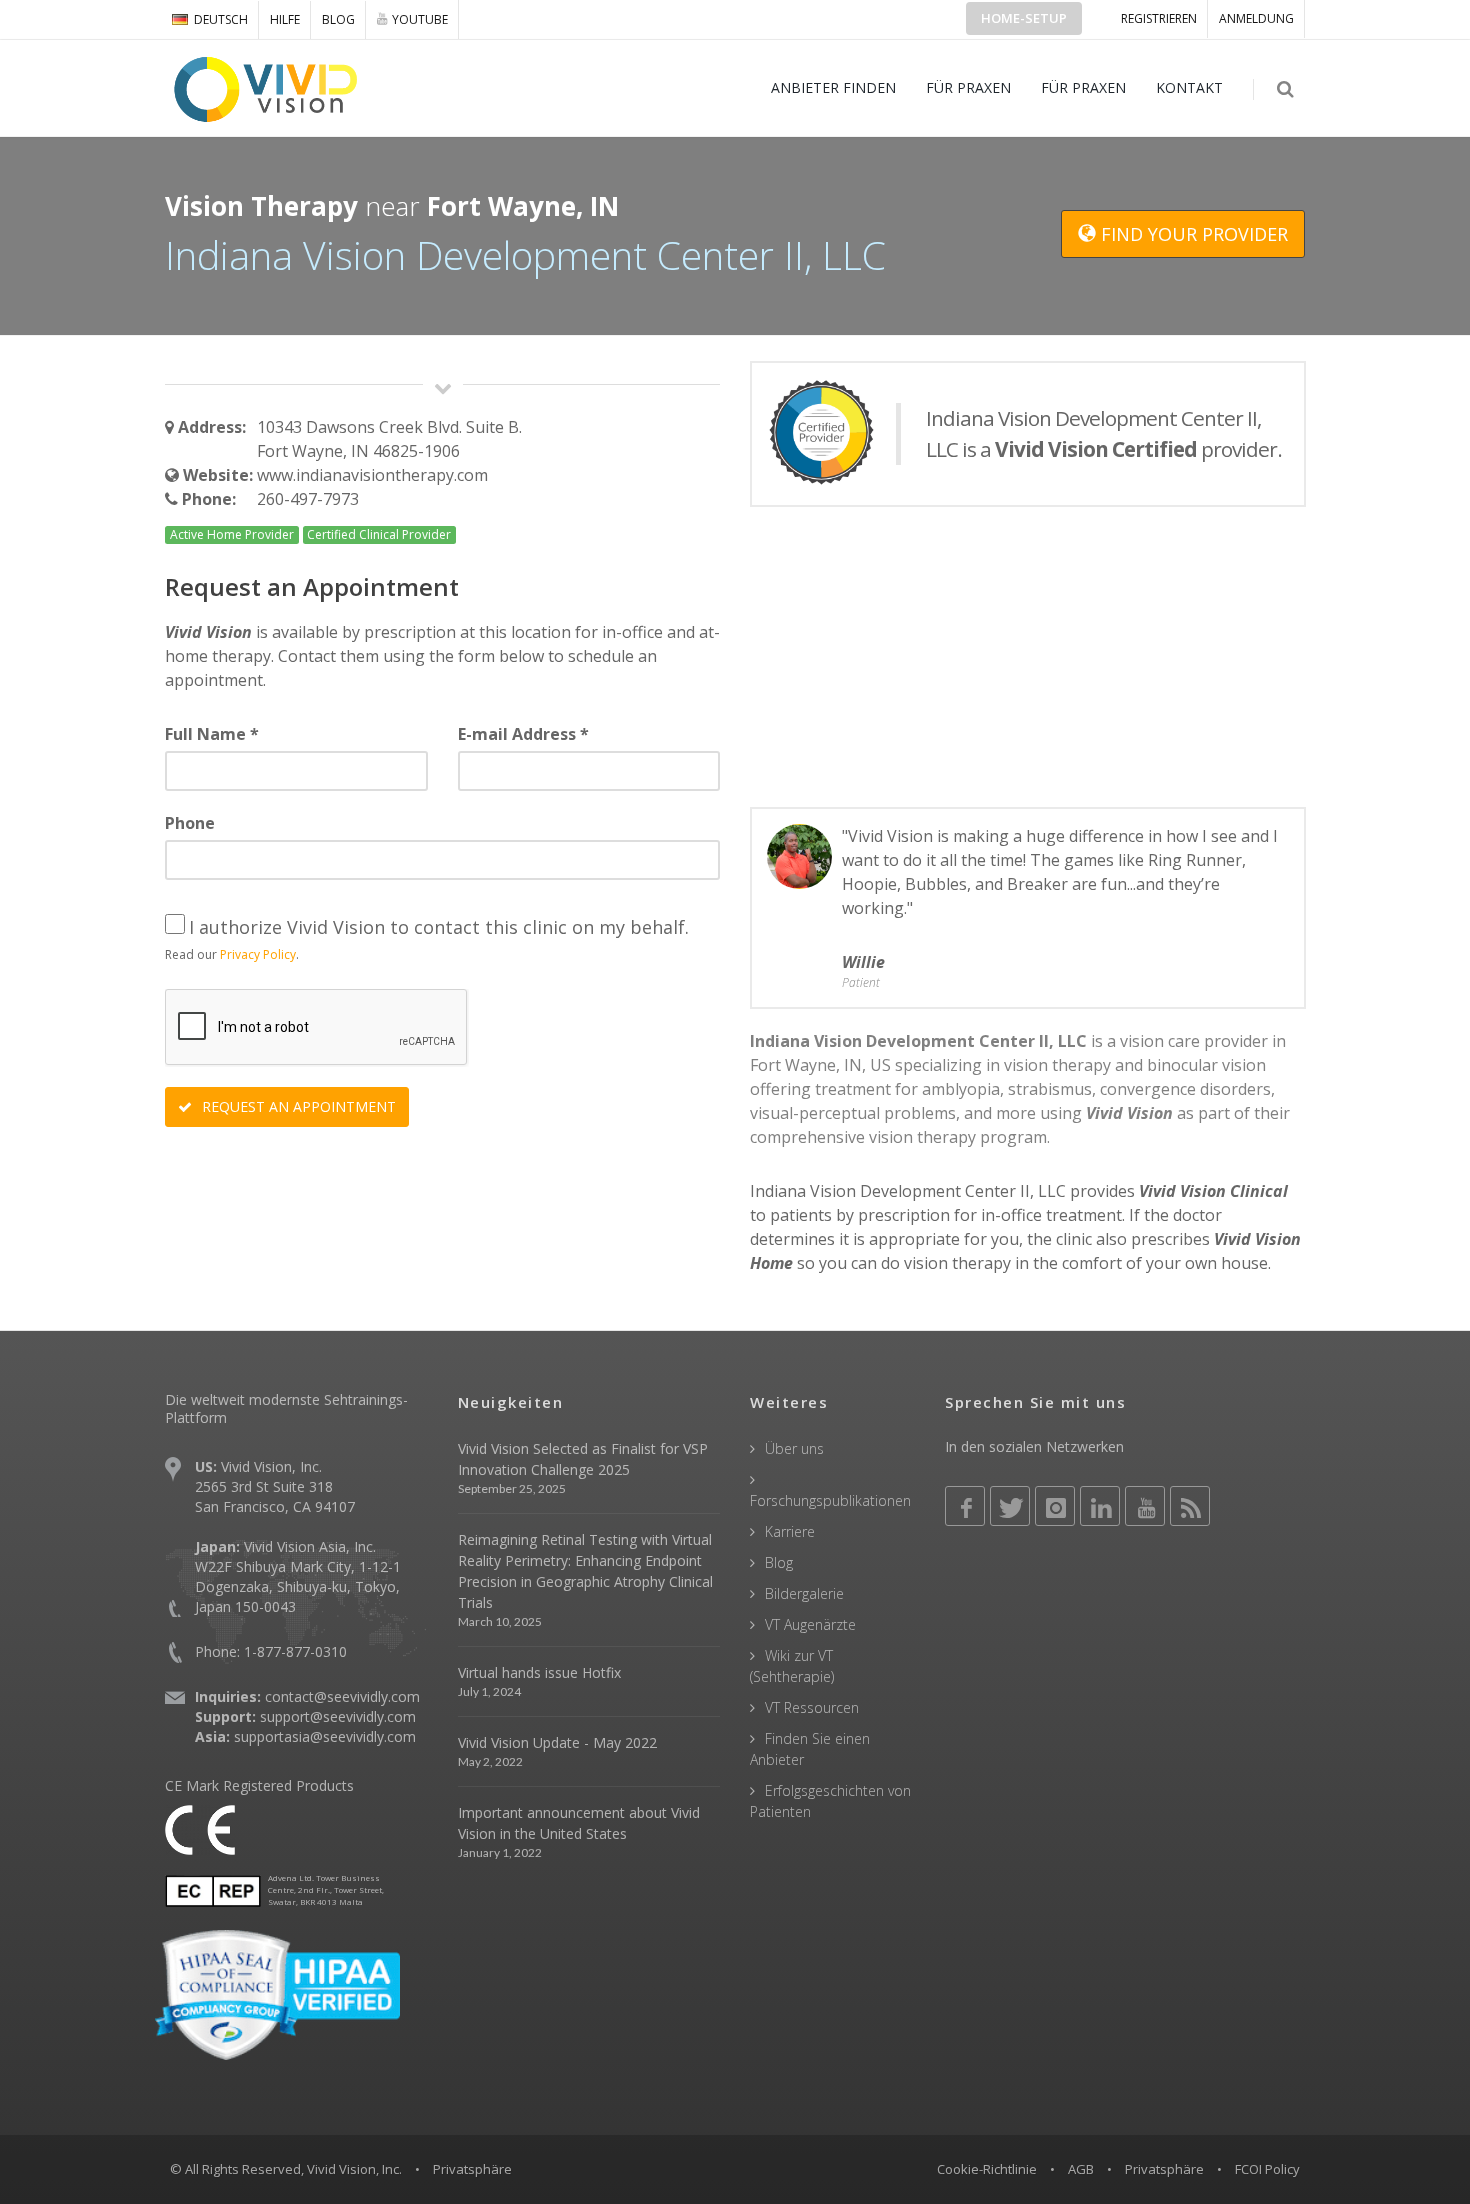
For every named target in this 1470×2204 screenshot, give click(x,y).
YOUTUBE (420, 19)
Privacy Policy (258, 954)
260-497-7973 (308, 499)
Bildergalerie (804, 1593)
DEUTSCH (221, 19)
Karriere (790, 1531)
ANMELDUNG (1256, 18)
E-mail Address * (523, 734)
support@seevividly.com (338, 1716)
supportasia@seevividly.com (325, 1736)
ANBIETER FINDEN (833, 87)
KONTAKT (1189, 87)
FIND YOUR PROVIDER (1192, 234)
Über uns (794, 1448)
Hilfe (285, 19)
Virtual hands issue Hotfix (539, 1672)
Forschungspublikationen (830, 1500)
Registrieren (1159, 18)
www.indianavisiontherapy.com (372, 475)
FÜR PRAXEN (968, 87)
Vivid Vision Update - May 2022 (557, 1742)
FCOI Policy (1267, 2169)
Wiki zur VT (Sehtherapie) (792, 1666)
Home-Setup (1024, 18)
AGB (1081, 2169)
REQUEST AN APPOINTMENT (297, 1106)
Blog (338, 19)
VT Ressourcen (812, 1707)
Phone (190, 823)
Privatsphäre (1164, 2169)
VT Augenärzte (810, 1624)
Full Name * (212, 734)
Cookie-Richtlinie (987, 2169)
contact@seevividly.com (342, 1696)
